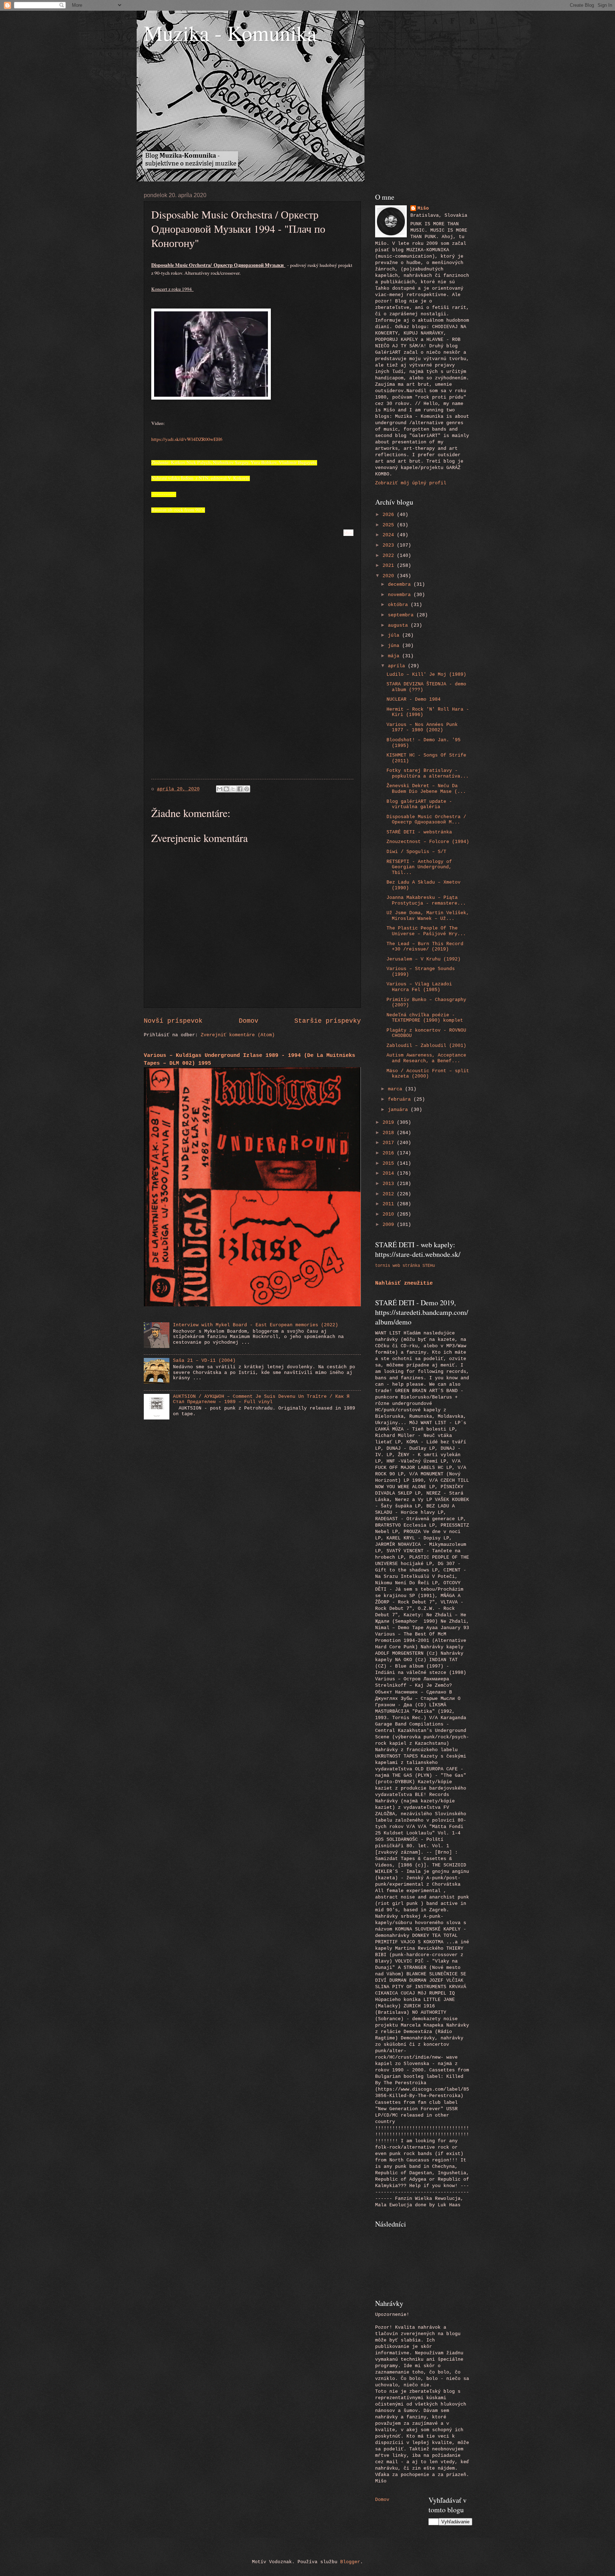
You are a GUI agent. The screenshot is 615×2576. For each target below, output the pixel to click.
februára (401, 1099)
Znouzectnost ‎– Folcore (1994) (428, 842)
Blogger (350, 2562)
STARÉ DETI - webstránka (419, 832)
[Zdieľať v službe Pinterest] (247, 789)
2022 (390, 556)
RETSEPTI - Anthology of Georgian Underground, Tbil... (419, 867)
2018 (390, 1133)
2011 (390, 1204)
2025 (390, 525)
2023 (390, 545)
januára (399, 1110)
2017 (390, 1143)
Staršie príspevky (328, 1021)
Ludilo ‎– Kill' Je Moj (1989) (426, 675)
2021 (390, 566)
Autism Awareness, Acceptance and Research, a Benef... (426, 1058)
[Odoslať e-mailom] (220, 789)
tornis (383, 1266)
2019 (390, 1123)
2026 (390, 515)
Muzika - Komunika (230, 33)
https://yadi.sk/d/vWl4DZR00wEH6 (187, 439)
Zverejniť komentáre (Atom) (238, 1035)
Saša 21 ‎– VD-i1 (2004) (204, 1361)
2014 (390, 1173)
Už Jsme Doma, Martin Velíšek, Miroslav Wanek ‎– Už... (428, 916)
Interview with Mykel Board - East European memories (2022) (256, 1325)
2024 (390, 535)
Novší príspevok (173, 1021)
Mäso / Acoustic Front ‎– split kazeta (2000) (428, 1074)
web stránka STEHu (414, 1266)
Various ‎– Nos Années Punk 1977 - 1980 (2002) (422, 727)
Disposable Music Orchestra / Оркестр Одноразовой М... (426, 820)
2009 (390, 1225)
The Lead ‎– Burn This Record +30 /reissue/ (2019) (425, 947)
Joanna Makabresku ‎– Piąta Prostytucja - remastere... (426, 900)
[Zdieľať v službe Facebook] (240, 789)
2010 (390, 1214)
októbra (399, 605)
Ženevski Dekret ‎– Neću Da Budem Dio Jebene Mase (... (426, 789)
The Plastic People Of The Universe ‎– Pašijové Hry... (426, 931)
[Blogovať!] (226, 789)
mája (395, 656)
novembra (401, 595)
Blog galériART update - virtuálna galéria (419, 804)
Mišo (423, 208)
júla (395, 635)
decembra (401, 584)
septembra (402, 615)
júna (395, 646)
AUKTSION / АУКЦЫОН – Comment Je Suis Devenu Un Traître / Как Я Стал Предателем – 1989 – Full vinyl (261, 1399)
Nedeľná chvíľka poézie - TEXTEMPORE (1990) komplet (425, 1018)
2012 (390, 1194)
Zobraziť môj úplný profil (411, 483)
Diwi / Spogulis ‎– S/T (416, 852)
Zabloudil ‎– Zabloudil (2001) (426, 1046)
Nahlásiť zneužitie (404, 1283)
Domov (249, 1021)
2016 (390, 1153)
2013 (390, 1184)
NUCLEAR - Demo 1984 (414, 699)
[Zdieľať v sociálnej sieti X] (233, 789)
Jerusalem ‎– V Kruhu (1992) (424, 959)
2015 (390, 1163)
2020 (390, 576)
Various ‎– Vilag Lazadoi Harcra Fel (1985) (419, 987)
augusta (399, 625)
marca (396, 1089)
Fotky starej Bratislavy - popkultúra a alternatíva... (428, 773)
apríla (398, 666)
